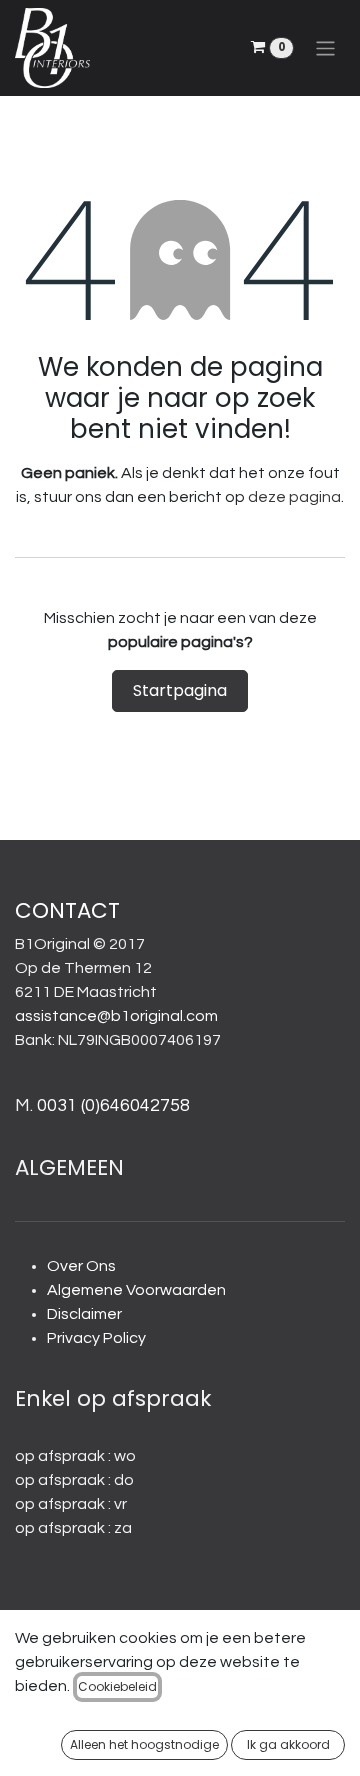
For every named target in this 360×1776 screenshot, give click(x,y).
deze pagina (294, 497)
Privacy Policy (96, 1338)
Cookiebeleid (117, 1686)
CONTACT (67, 910)
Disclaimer (84, 1314)
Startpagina (180, 690)
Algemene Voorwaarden (136, 1290)
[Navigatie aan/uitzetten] (325, 47)
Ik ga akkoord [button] (288, 1744)
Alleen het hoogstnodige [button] (144, 1744)
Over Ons (81, 1266)
